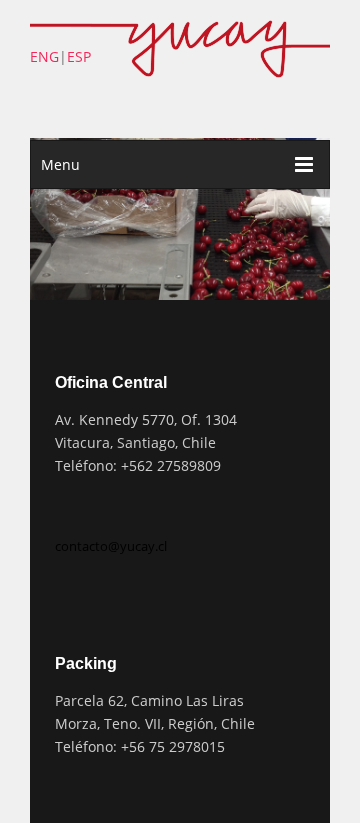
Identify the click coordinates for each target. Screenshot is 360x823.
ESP (79, 56)
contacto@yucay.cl (111, 546)
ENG (44, 56)
